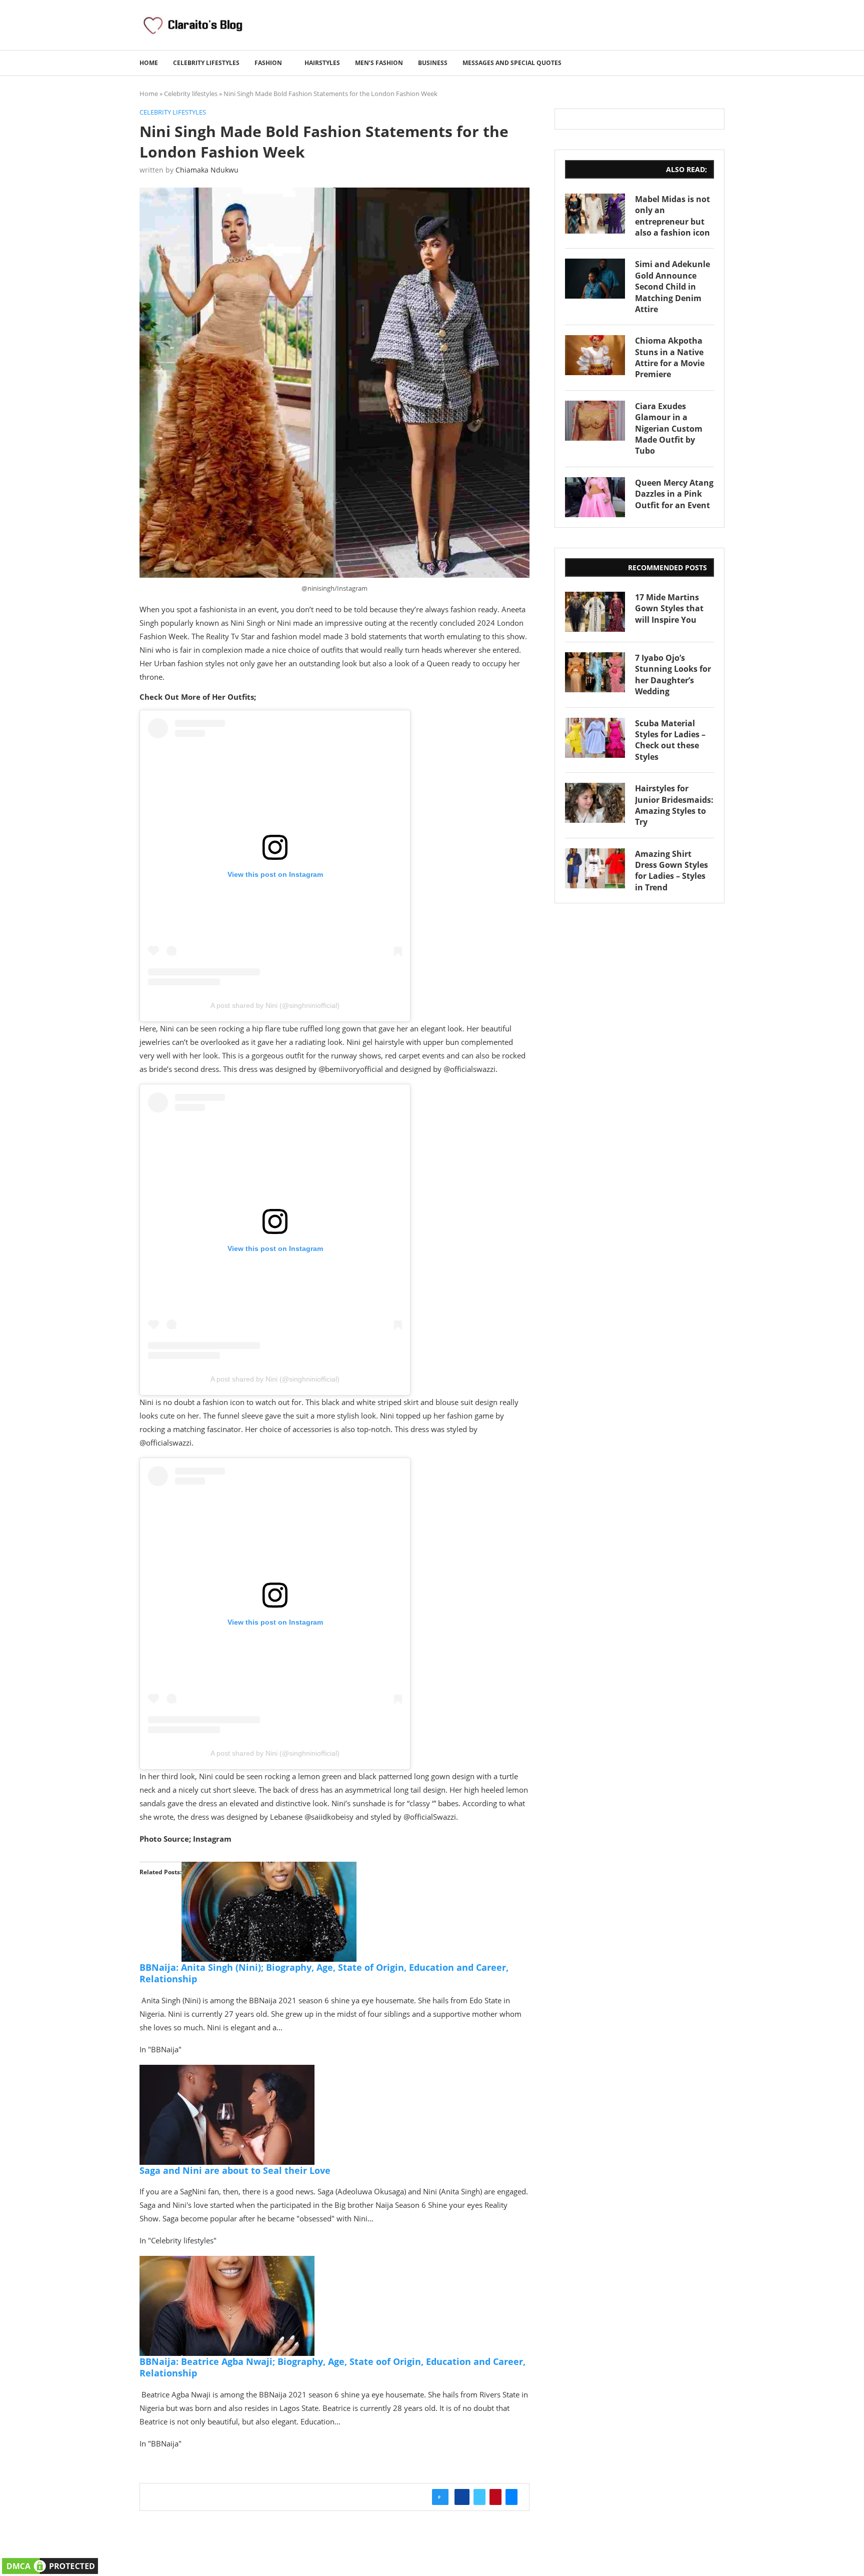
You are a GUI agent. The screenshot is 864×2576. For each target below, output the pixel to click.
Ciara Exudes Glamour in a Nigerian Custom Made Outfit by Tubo (669, 429)
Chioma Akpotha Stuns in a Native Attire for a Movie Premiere (670, 357)
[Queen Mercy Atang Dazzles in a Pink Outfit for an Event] (595, 497)
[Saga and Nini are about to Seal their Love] (227, 2072)
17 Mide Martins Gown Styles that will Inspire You (669, 608)
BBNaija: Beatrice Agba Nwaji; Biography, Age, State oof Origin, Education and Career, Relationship (332, 2367)
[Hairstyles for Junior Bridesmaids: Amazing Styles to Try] (595, 803)
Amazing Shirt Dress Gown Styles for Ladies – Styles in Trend (671, 871)
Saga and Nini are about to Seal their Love (235, 2170)
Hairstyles (322, 63)
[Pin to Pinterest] (495, 2497)
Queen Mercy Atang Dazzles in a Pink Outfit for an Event (674, 494)
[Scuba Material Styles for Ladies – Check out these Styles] (595, 738)
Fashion (268, 63)
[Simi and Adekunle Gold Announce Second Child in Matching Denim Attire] (595, 279)
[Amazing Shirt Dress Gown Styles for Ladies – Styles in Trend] (595, 868)
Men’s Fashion (379, 63)
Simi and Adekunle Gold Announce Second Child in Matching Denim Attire (672, 287)
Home (149, 63)
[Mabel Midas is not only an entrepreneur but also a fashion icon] (595, 214)
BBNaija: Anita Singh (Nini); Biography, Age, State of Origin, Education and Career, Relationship (324, 1973)
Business (433, 63)
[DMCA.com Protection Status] (50, 2562)
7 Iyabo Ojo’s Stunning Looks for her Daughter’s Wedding (673, 675)
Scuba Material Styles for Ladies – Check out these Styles (670, 740)
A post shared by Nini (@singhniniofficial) (275, 1005)
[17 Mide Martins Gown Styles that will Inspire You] (595, 612)
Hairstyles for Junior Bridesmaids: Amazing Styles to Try (674, 805)
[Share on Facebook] (462, 2497)
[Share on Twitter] (479, 2497)
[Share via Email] (511, 2497)
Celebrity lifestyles (206, 63)
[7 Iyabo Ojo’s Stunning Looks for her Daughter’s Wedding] (595, 672)
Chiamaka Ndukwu (207, 170)
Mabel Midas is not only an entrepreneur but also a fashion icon (672, 216)
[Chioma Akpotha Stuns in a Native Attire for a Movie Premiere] (595, 355)
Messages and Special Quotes (512, 63)
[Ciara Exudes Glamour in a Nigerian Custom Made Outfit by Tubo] (595, 421)
